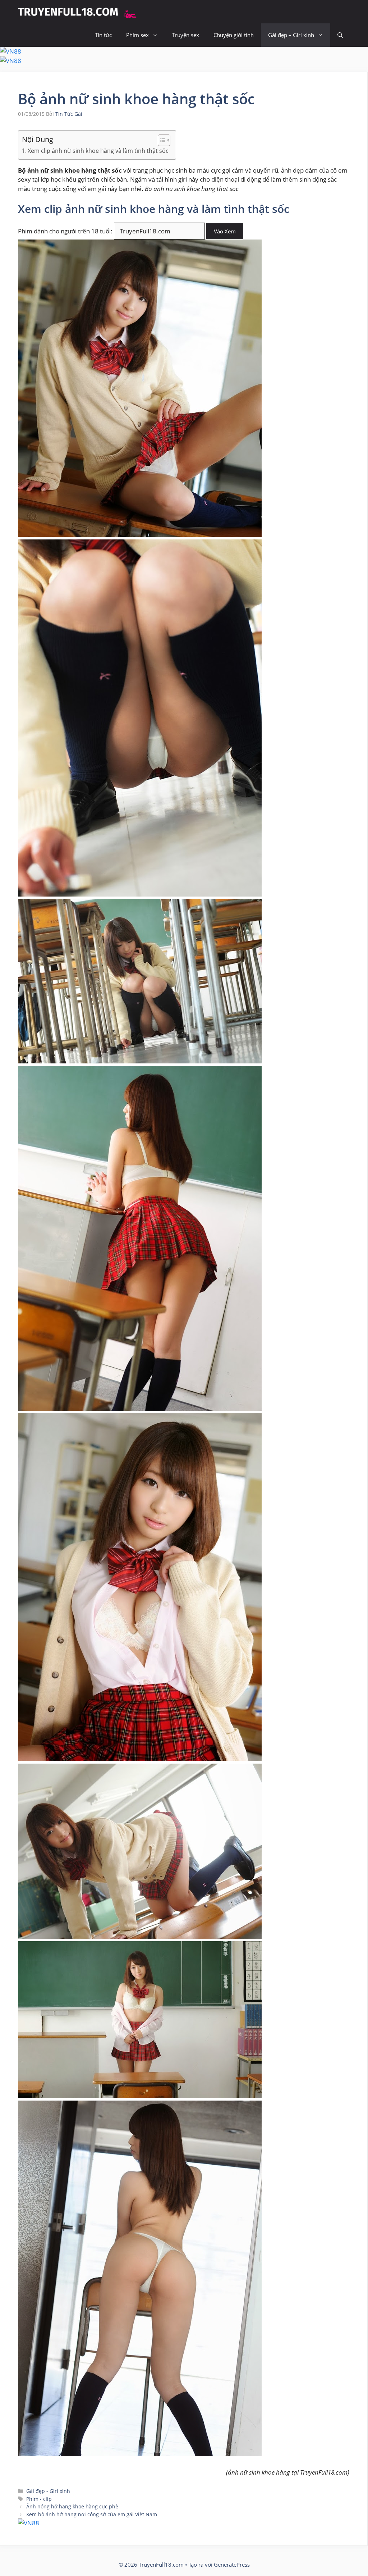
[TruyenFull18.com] (78, 12)
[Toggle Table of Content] (160, 140)
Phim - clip (39, 2499)
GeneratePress (232, 2564)
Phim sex (137, 35)
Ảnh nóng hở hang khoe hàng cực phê (72, 2506)
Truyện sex (186, 35)
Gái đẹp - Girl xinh (48, 2491)
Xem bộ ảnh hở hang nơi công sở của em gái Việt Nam (92, 2514)
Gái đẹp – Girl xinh (291, 35)
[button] (340, 35)
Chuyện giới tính (234, 35)
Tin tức (103, 35)
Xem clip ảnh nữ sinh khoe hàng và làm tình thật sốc (98, 151)
